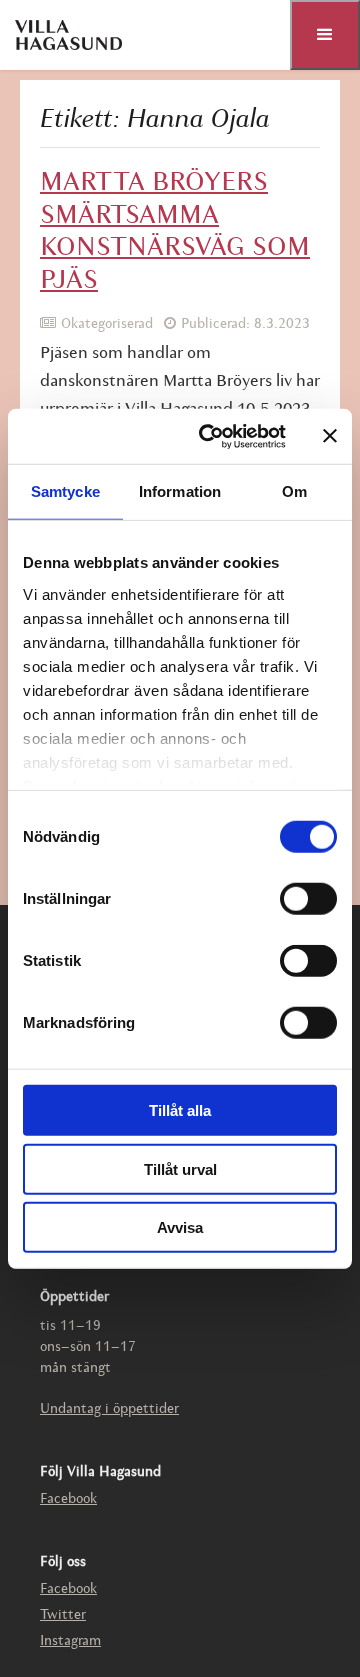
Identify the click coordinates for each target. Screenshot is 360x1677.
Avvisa (180, 1227)
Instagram (70, 1641)
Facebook (68, 1499)
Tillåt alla (180, 1110)
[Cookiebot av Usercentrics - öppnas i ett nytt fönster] (211, 436)
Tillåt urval (180, 1168)
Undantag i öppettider (109, 1409)
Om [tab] (294, 491)
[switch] (308, 899)
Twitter (63, 1615)
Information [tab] (180, 491)
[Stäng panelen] (330, 436)
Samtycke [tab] (65, 491)
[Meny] (325, 35)
